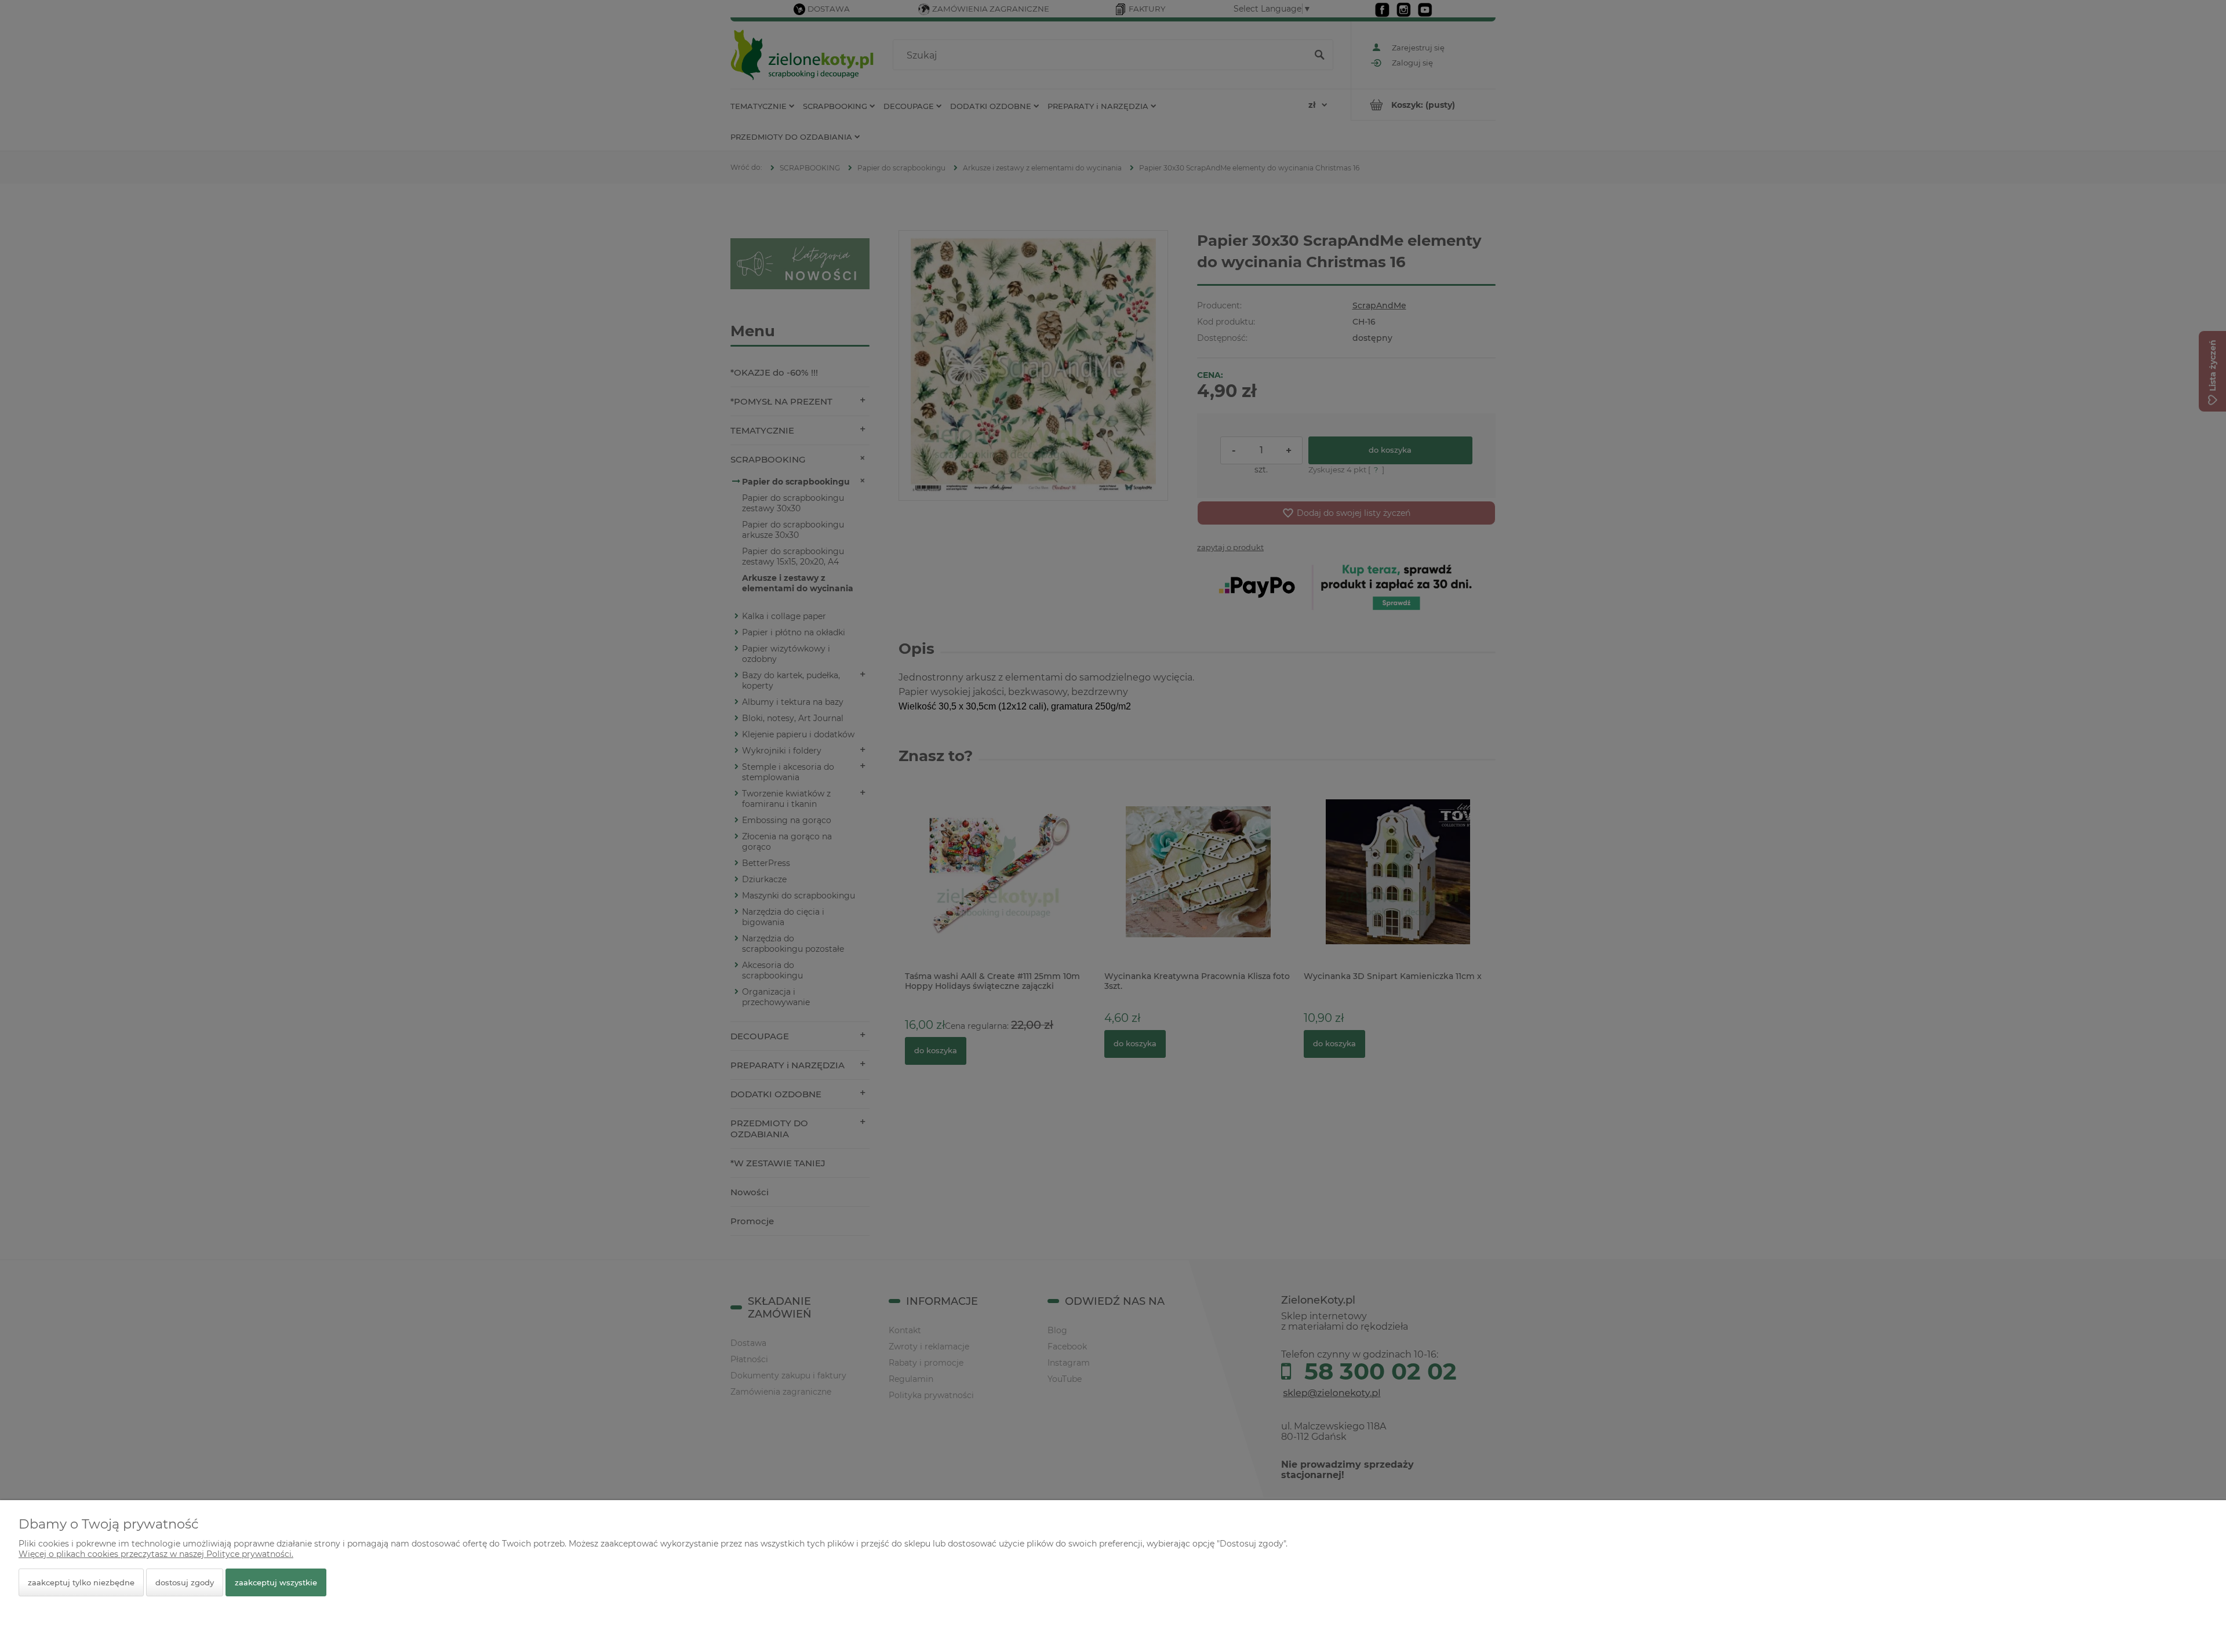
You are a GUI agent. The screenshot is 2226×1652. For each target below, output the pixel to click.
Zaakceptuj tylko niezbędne (81, 1582)
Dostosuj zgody (185, 1582)
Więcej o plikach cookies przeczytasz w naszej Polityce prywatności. (156, 1554)
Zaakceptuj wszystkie (276, 1582)
